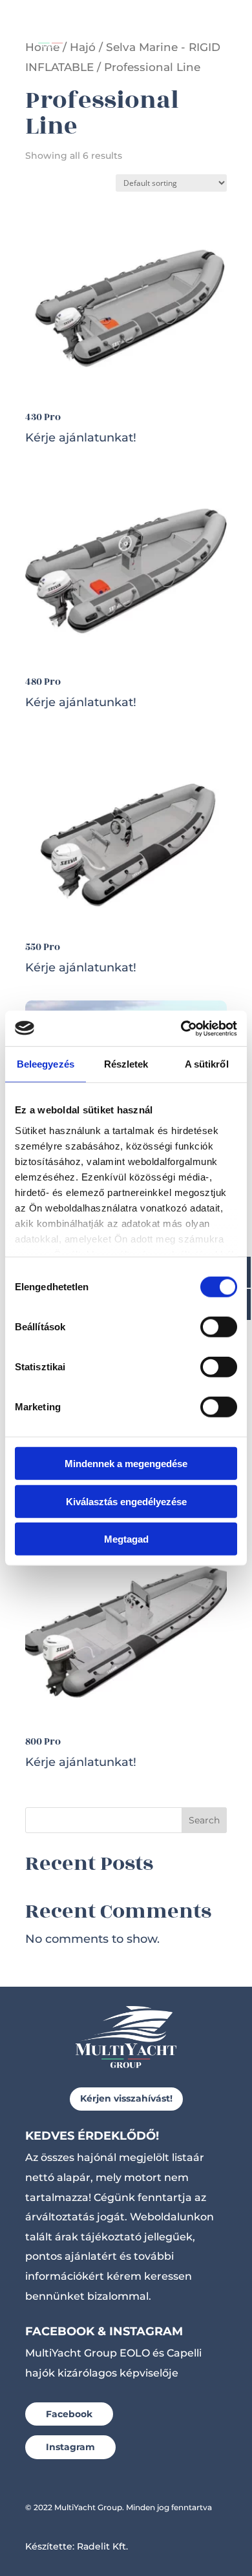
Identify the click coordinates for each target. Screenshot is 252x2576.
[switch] (219, 1327)
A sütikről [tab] (207, 1064)
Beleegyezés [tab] (46, 1064)
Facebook (69, 2414)
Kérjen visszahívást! (126, 2098)
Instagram (70, 2447)
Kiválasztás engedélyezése (126, 1501)
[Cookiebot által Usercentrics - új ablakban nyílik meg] (181, 1028)
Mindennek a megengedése (126, 1464)
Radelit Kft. (102, 2546)
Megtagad (126, 1539)
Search (204, 1820)
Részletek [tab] (126, 1064)
